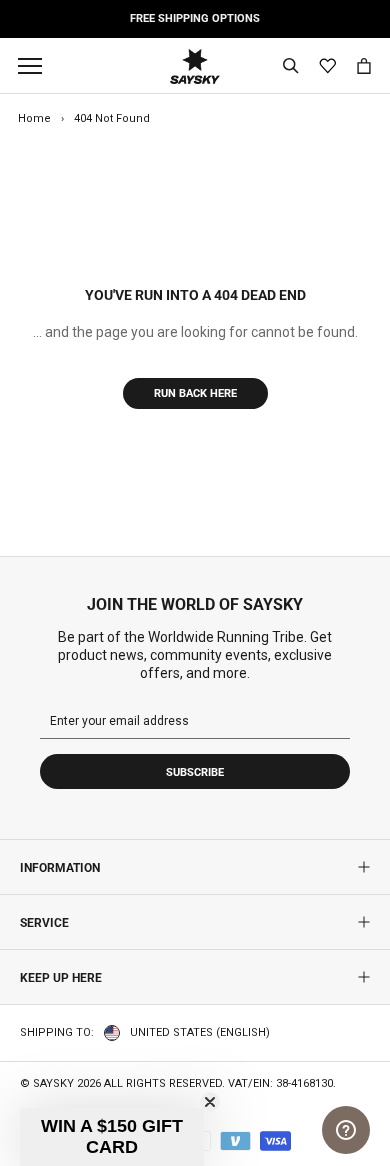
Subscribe (195, 772)
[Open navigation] (35, 66)
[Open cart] (364, 66)
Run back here (195, 393)
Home (34, 118)
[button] (112, 1137)
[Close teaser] (210, 1102)
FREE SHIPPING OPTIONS (195, 18)
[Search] (291, 66)
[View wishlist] (327, 66)
